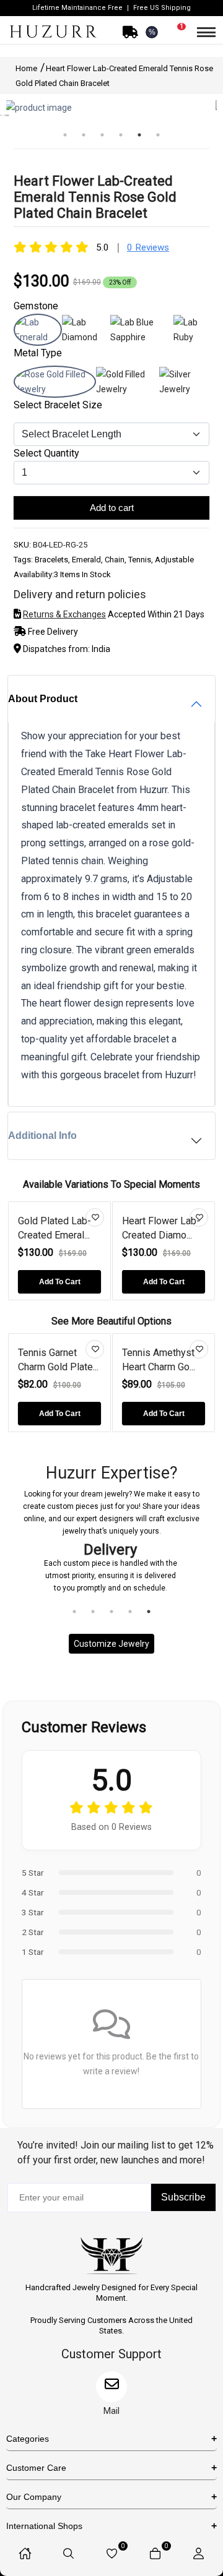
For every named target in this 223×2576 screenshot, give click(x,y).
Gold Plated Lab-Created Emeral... (55, 1228)
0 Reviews (148, 247)
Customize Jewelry (111, 1644)
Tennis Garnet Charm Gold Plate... (58, 1359)
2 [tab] (84, 141)
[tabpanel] (110, 108)
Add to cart (112, 508)
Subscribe (183, 2197)
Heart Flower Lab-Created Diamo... (161, 1228)
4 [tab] (121, 141)
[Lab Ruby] (191, 337)
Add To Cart (60, 1282)
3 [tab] (102, 141)
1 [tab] (65, 141)
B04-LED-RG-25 (60, 545)
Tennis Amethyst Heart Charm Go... (159, 1359)
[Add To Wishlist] (95, 1217)
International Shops (44, 2526)
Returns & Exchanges (64, 614)
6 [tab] (158, 141)
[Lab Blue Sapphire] (142, 337)
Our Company (34, 2497)
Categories (28, 2439)
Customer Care (36, 2468)
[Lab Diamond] (86, 337)
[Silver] (184, 389)
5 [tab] (139, 141)
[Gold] (128, 389)
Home (27, 68)
